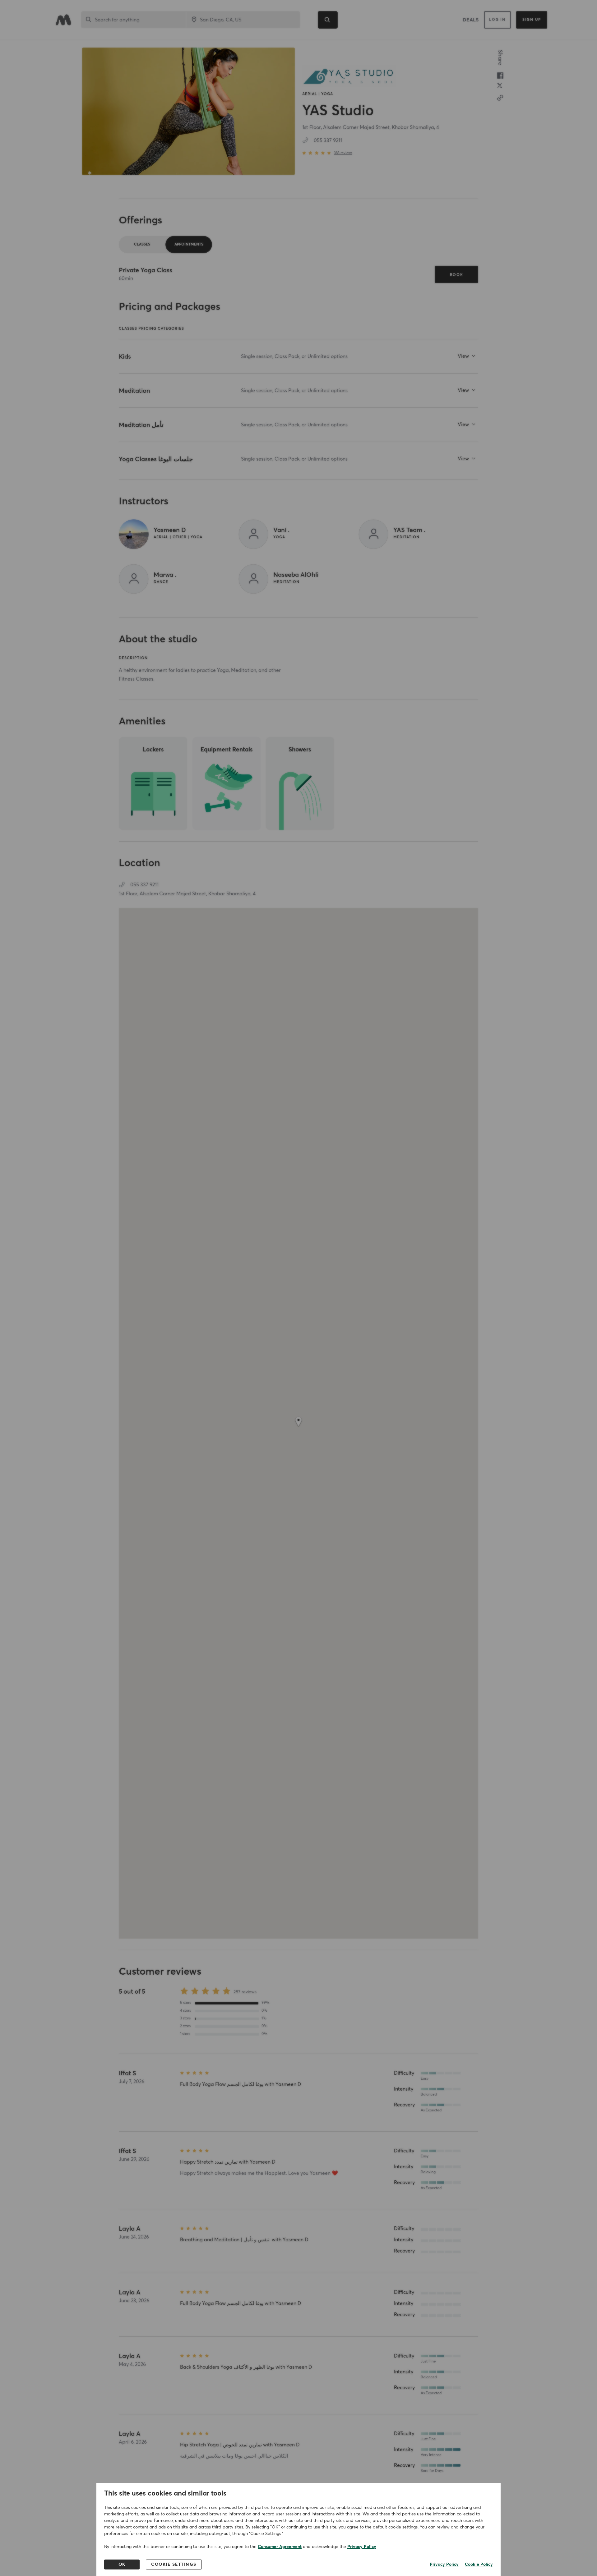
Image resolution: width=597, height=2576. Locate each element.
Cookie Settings (174, 2565)
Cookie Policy (479, 2565)
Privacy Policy (362, 2547)
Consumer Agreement (280, 2547)
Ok (122, 2565)
